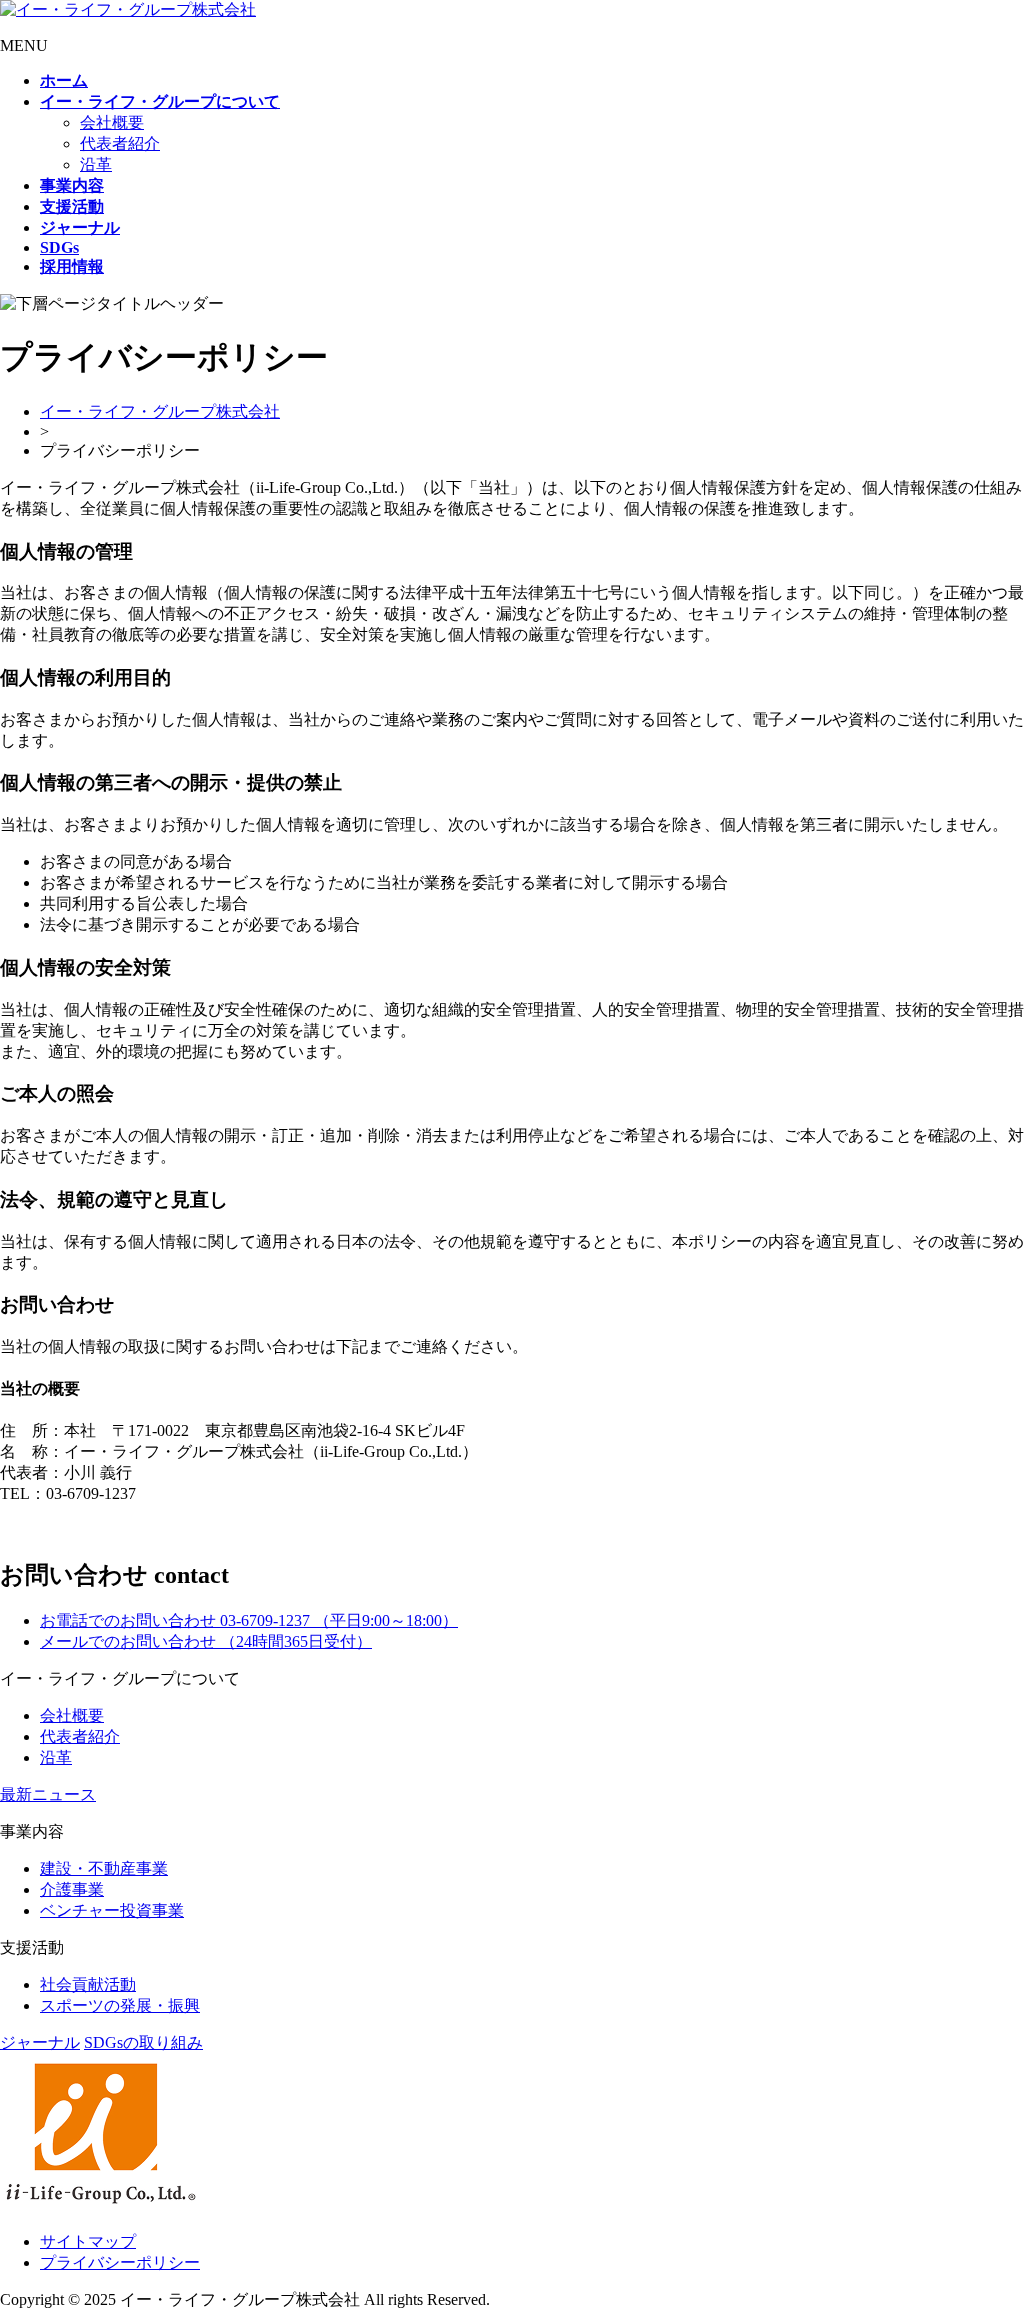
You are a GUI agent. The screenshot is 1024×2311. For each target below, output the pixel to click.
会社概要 (112, 122)
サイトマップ (88, 2241)
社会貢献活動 (88, 1984)
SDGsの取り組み (143, 2042)
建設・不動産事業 (104, 1868)
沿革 (96, 164)
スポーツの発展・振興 (120, 2005)
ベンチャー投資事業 (112, 1910)
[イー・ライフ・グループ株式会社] (128, 9)
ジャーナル (40, 2042)
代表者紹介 (120, 143)
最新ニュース (48, 1794)
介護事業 (72, 1889)
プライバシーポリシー (120, 2262)
